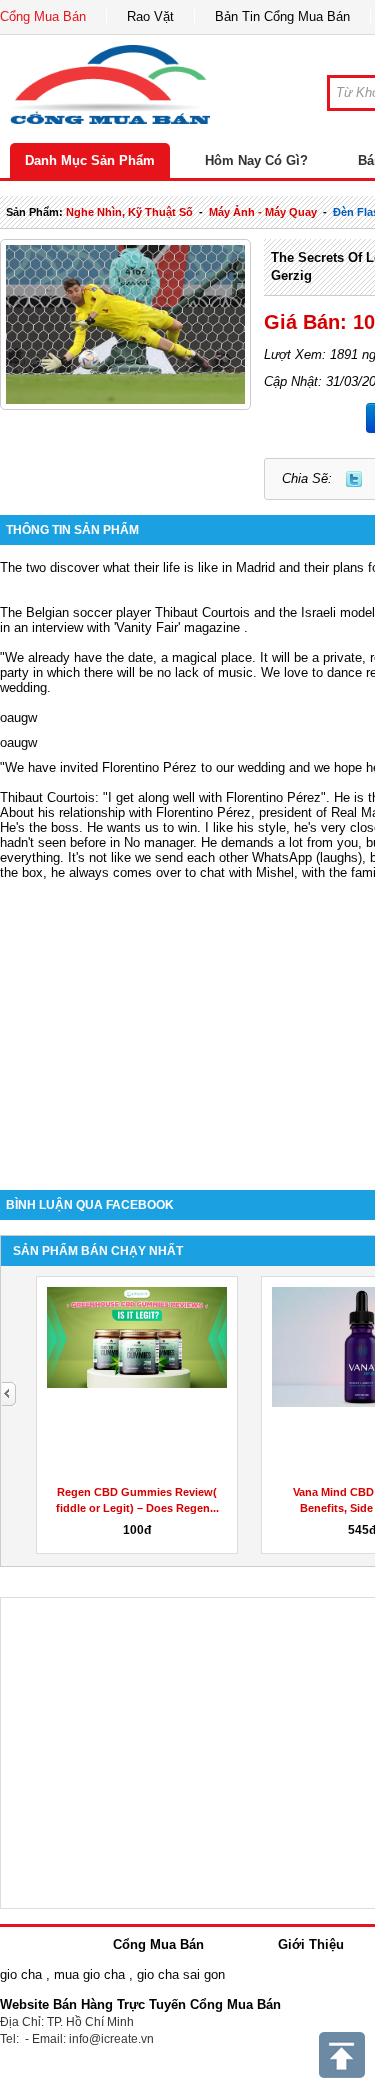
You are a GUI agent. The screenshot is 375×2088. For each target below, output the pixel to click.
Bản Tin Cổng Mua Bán (282, 16)
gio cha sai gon (181, 1974)
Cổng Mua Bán (43, 16)
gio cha (21, 1974)
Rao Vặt (150, 16)
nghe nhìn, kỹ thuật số (129, 212)
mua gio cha (89, 1974)
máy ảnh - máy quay (263, 212)
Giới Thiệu (311, 1944)
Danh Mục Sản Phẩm (90, 160)
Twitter (354, 479)
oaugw (18, 717)
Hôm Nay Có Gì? (256, 160)
